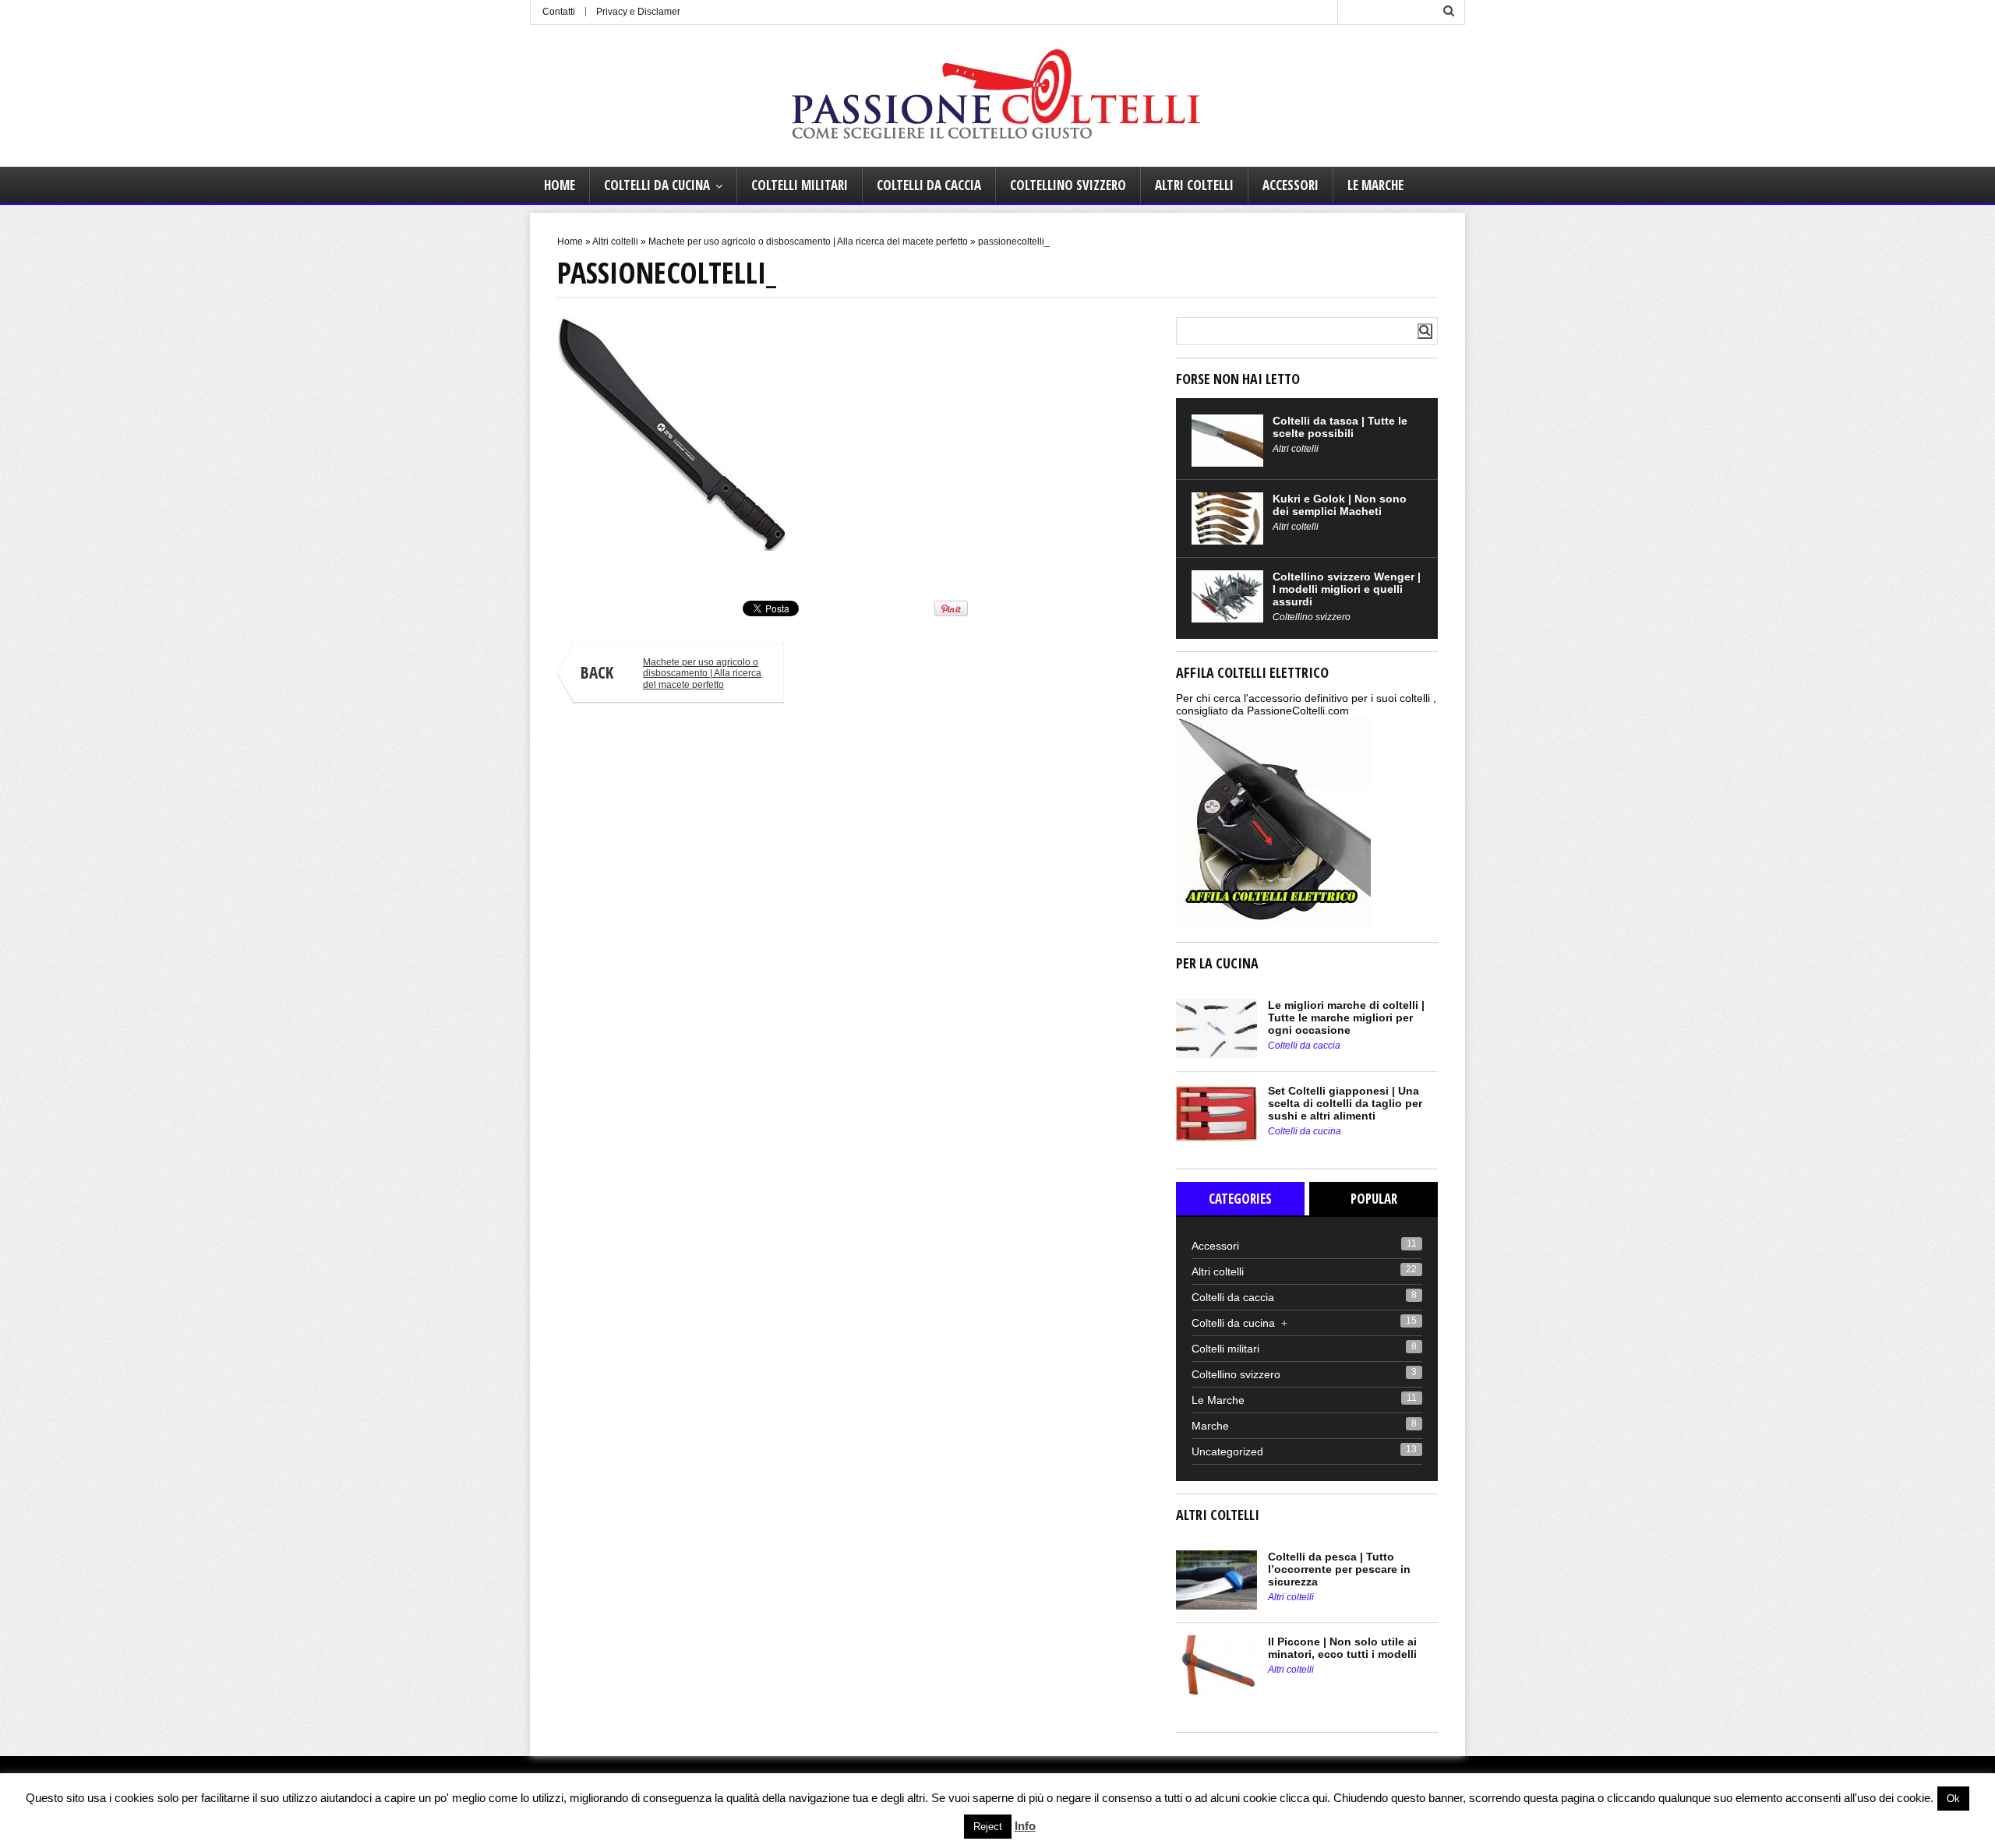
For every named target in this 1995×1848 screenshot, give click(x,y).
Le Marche (1375, 185)
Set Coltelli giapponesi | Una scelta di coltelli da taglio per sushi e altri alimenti (1345, 1103)
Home (560, 185)
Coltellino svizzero (1068, 185)
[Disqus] (855, 933)
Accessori (1291, 185)
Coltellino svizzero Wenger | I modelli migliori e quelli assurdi (1347, 589)
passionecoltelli (588, 565)
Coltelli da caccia (929, 185)
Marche (1210, 1426)
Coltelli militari (800, 185)
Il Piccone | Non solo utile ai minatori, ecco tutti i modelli (1342, 1648)
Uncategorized (1227, 1451)
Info (1025, 1826)
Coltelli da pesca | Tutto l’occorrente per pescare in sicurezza (1339, 1569)
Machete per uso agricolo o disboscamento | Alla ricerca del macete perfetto (808, 242)
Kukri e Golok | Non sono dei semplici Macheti (1340, 505)
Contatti (559, 12)
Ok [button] (1953, 1799)
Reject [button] (988, 1827)
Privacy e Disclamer (638, 12)
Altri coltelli (1194, 185)
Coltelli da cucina (657, 185)
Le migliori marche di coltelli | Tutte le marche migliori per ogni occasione (1346, 1017)
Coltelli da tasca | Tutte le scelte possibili (1340, 427)
